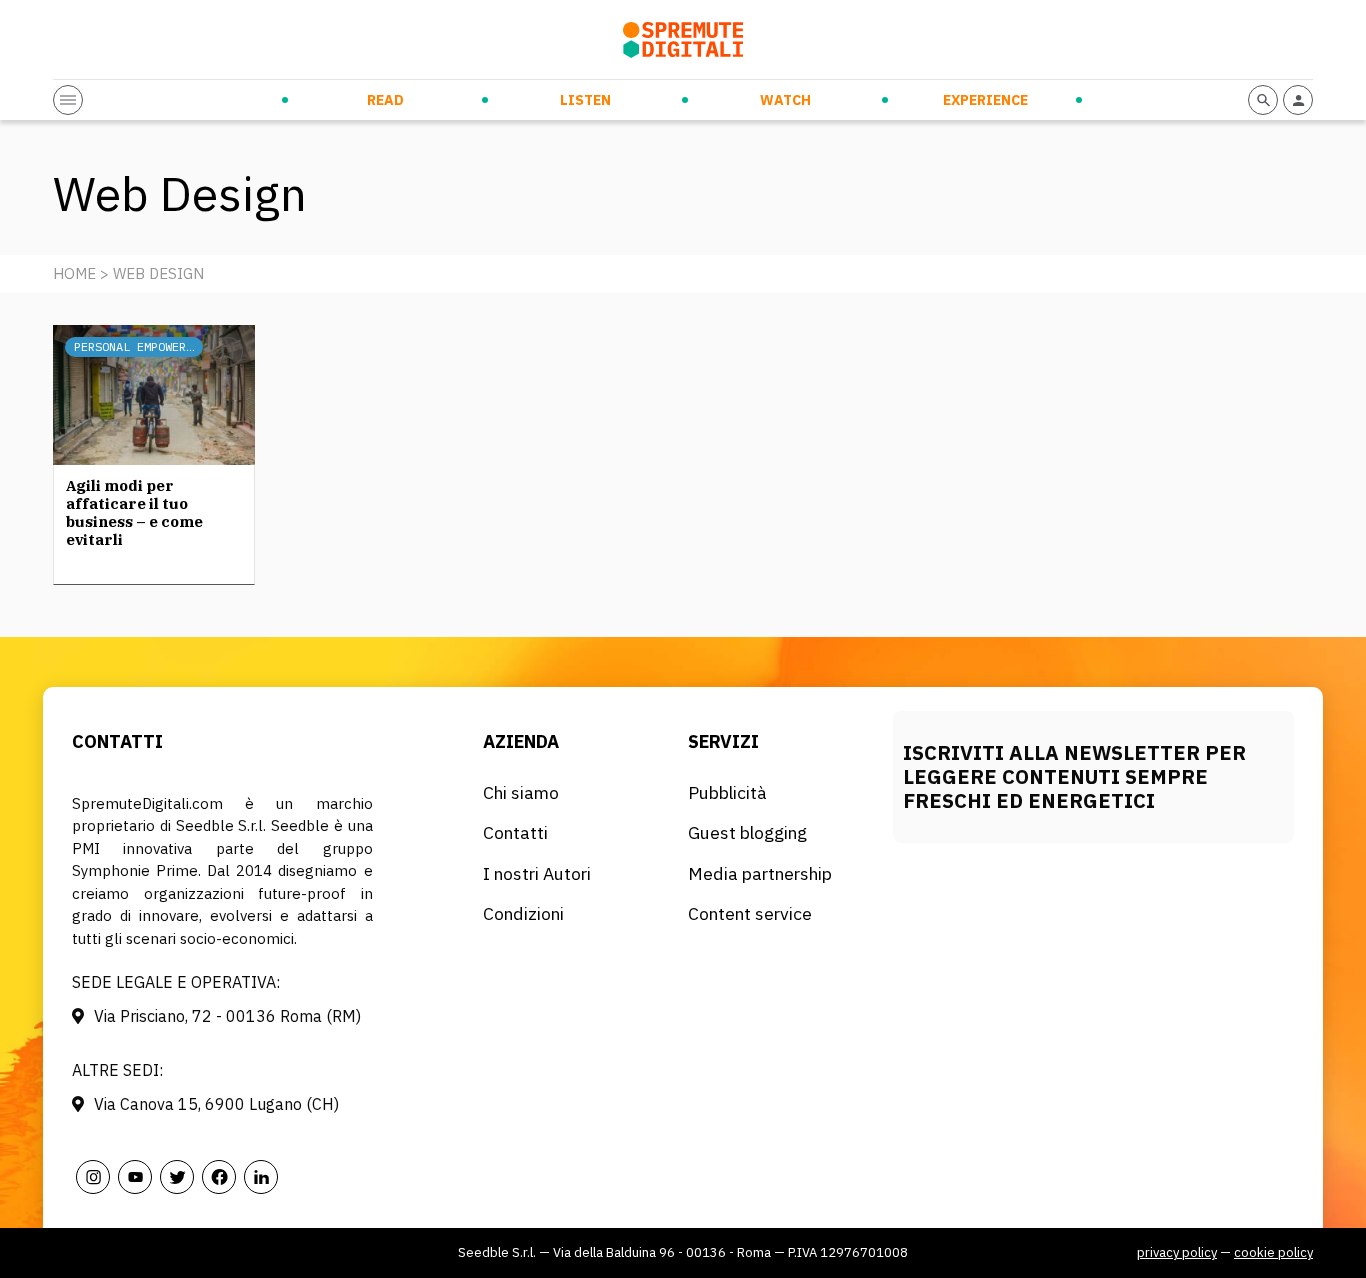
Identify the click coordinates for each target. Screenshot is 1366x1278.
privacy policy (1177, 1252)
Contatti (515, 832)
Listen (585, 100)
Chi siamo (521, 792)
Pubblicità (727, 792)
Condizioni (523, 913)
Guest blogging (747, 832)
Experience (985, 100)
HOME (74, 273)
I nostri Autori (537, 873)
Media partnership (760, 873)
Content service (750, 913)
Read (385, 100)
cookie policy (1273, 1252)
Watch (785, 100)
